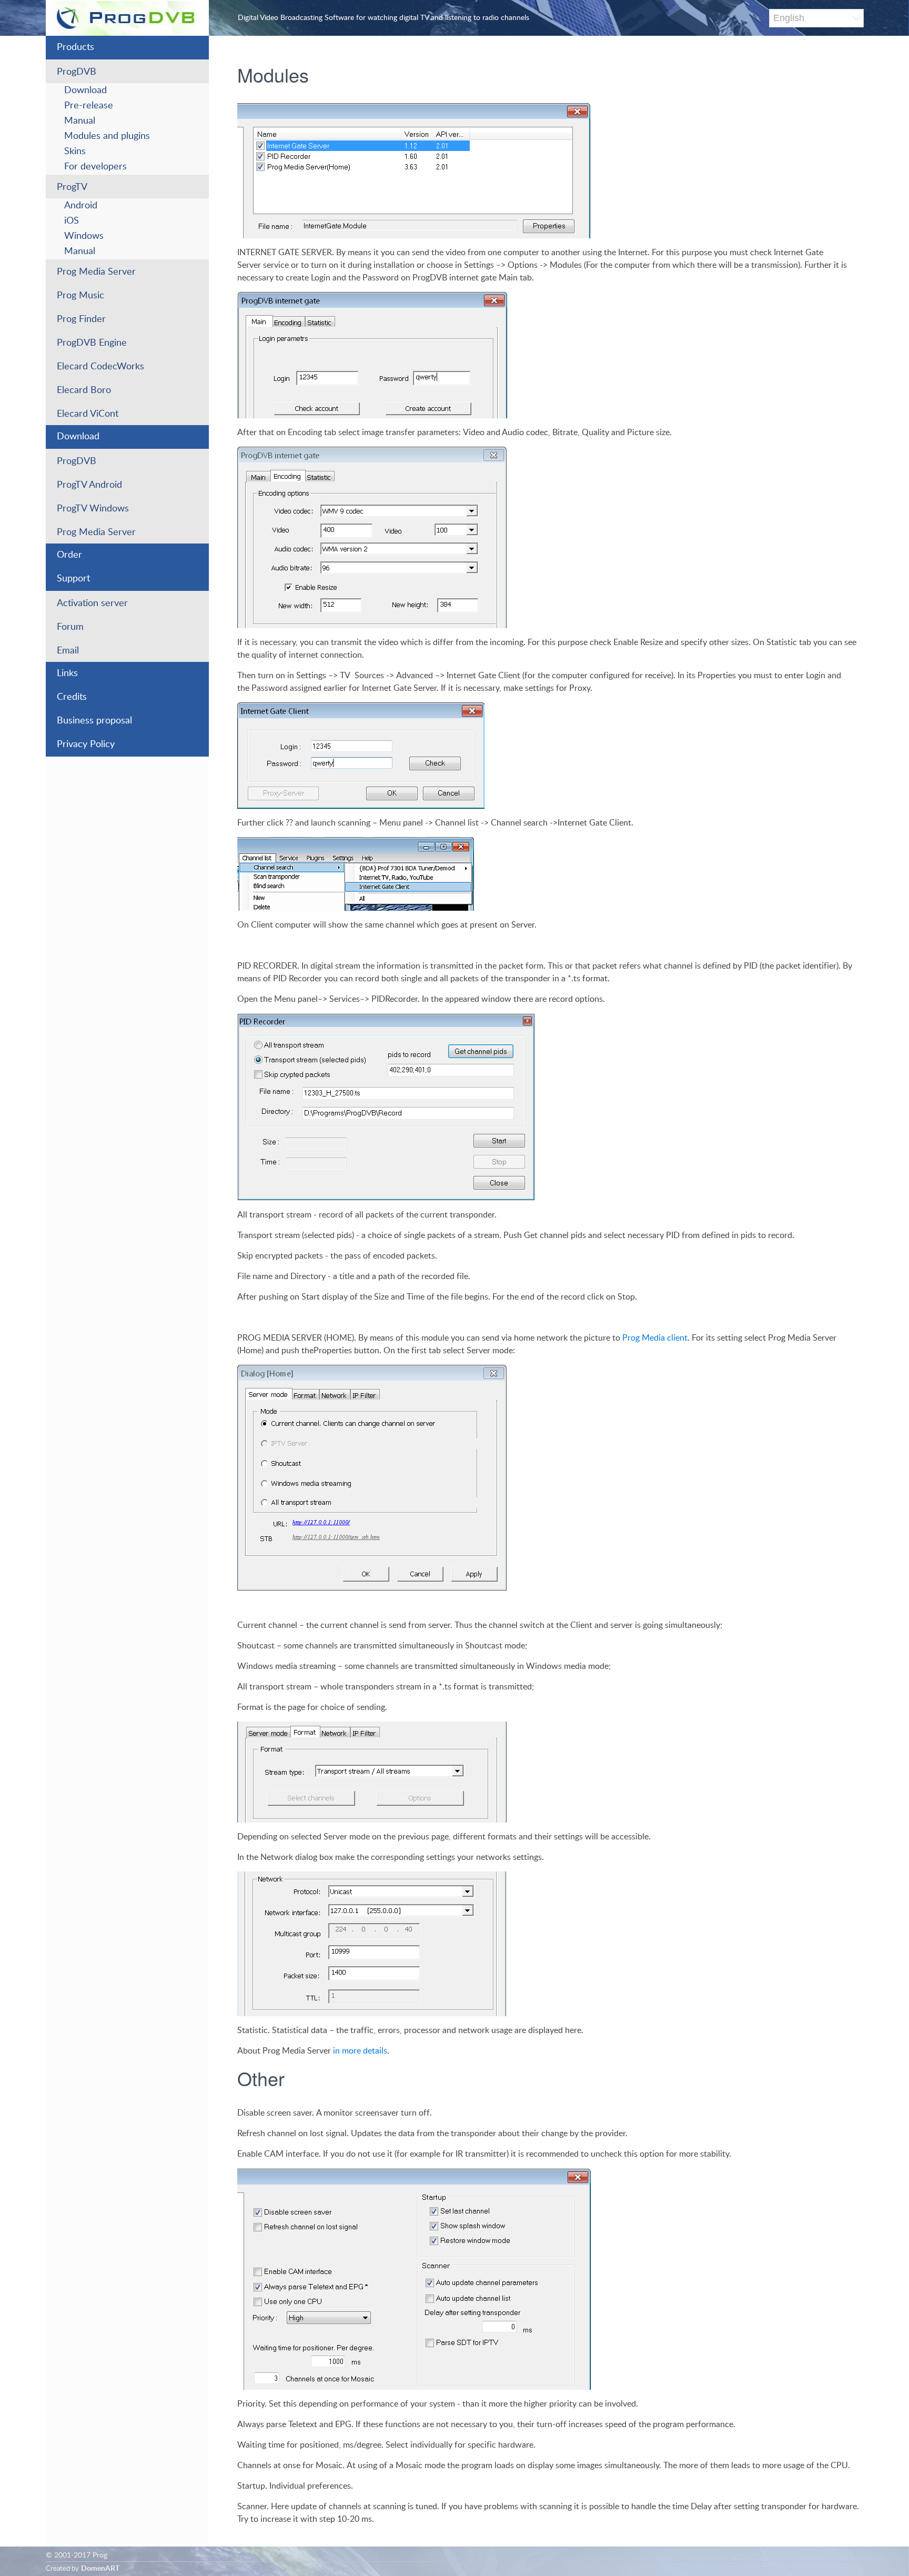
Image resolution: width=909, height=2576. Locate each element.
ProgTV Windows (93, 509)
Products (75, 47)
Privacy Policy (86, 744)
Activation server (92, 603)
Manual (80, 121)
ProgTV (72, 187)
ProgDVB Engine (92, 343)
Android (81, 206)
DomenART (100, 2569)
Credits (72, 697)
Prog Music (80, 296)
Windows (84, 236)
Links (67, 673)
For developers (95, 167)
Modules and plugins (107, 136)
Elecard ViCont (88, 414)
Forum (70, 627)
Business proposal (94, 721)
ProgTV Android (89, 485)
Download (85, 90)
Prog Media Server (96, 272)
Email (68, 651)
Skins (75, 152)
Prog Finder (81, 319)
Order (69, 555)
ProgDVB (77, 72)
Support (73, 579)
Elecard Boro (84, 390)
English (789, 18)
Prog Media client (655, 1338)
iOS (72, 221)
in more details (360, 2051)
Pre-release (89, 106)
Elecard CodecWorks (100, 367)
